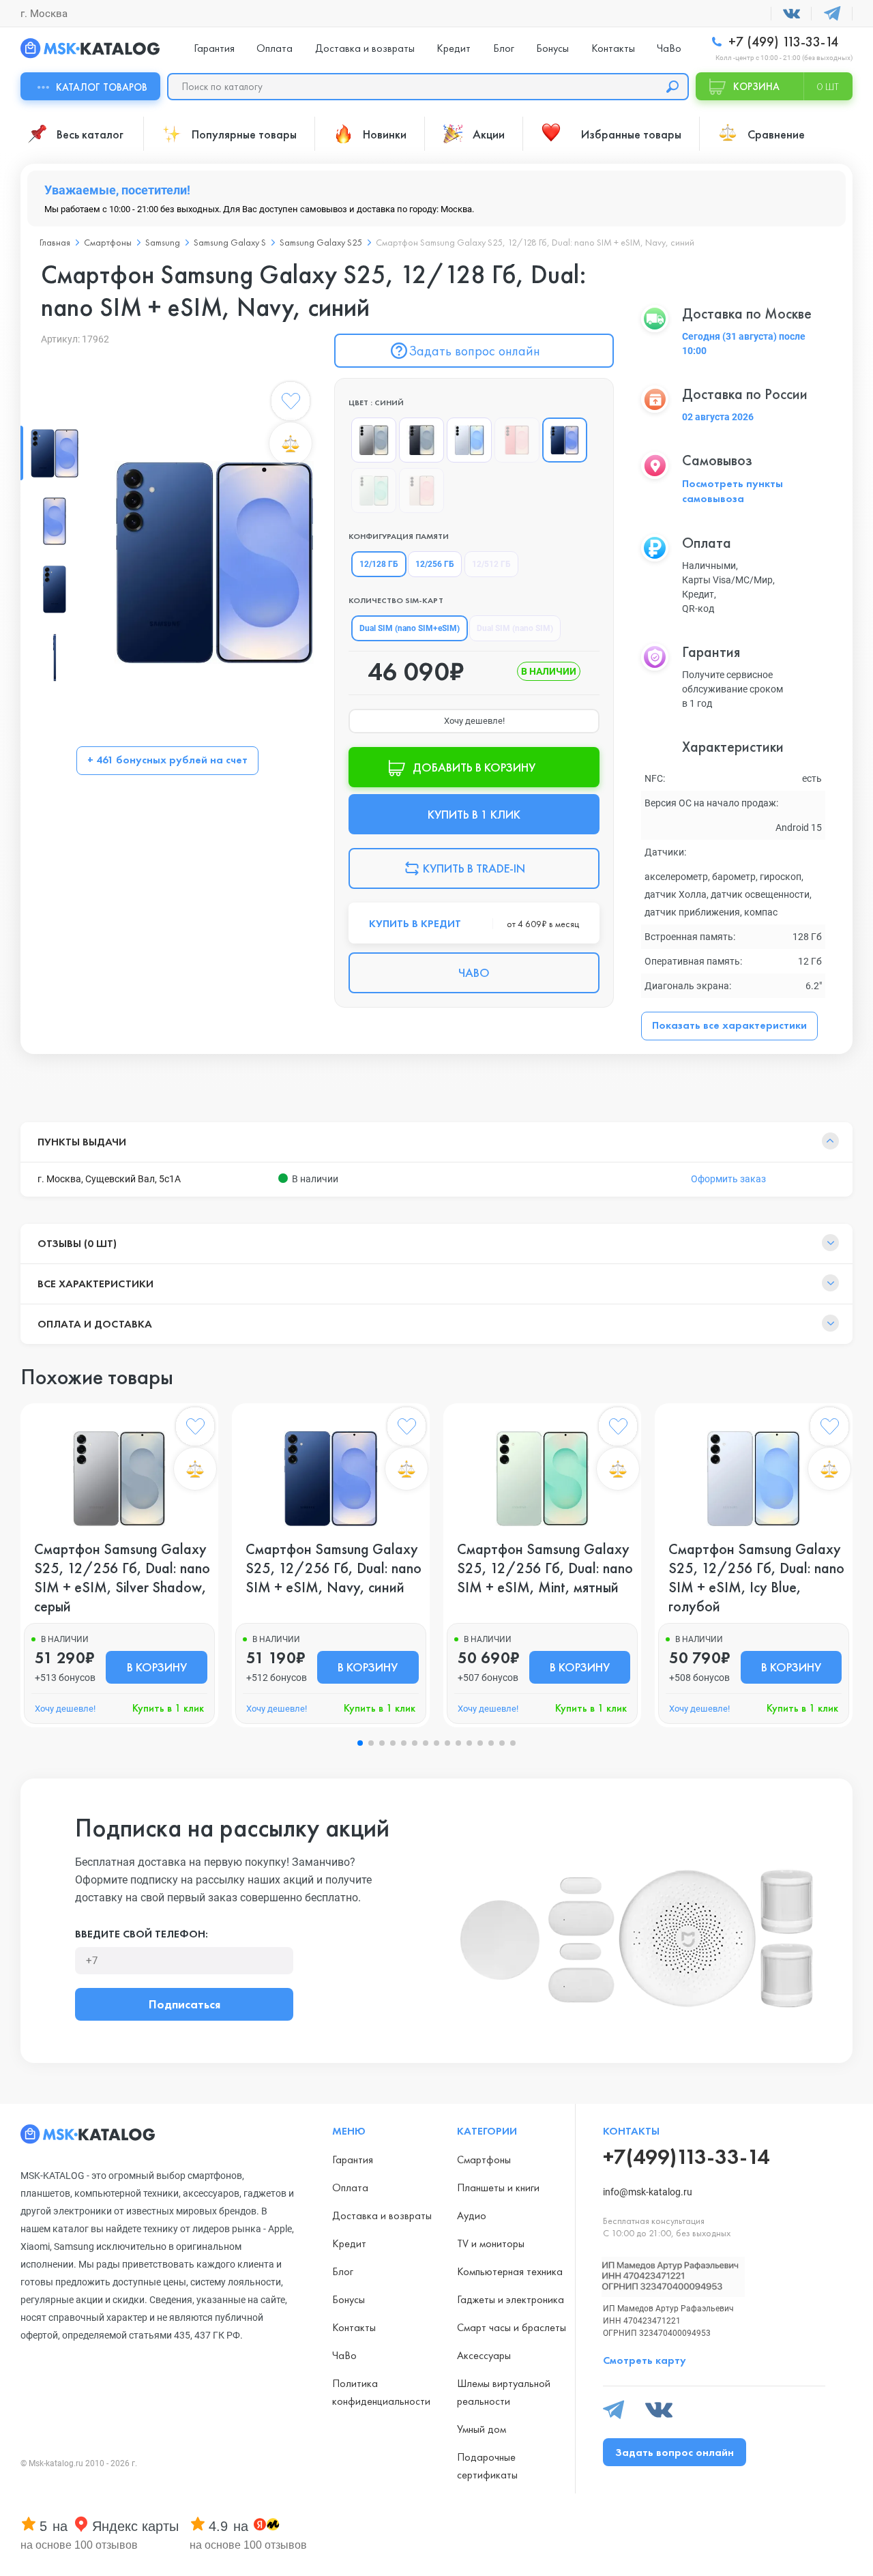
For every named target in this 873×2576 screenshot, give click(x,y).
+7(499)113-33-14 (686, 2157)
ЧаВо (669, 48)
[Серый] (374, 440)
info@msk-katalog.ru (648, 2192)
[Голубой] (469, 440)
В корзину (157, 1667)
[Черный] (421, 440)
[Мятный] (374, 491)
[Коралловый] (517, 440)
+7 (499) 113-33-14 (782, 42)
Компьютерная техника (510, 2271)
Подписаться (184, 2004)
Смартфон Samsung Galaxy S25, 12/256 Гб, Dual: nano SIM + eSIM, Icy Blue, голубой (756, 1578)
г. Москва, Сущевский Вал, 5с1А (109, 1179)
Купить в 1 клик (168, 1708)
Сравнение (776, 134)
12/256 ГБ (435, 564)
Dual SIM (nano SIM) (515, 628)
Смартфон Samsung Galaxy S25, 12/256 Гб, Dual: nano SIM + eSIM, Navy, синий (334, 1568)
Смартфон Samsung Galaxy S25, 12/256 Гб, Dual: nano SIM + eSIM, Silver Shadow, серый (122, 1578)
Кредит (454, 48)
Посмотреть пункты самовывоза (733, 491)
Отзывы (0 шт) (77, 1243)
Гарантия (214, 48)
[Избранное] (291, 404)
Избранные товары (631, 134)
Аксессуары (484, 2355)
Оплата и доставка (95, 1324)
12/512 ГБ (491, 564)
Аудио (472, 2215)
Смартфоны (484, 2160)
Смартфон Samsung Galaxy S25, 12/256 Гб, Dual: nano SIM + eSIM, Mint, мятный (545, 1568)
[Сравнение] (291, 443)
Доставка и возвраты (365, 48)
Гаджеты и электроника (511, 2299)
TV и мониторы (491, 2243)
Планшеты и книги (498, 2187)
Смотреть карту (645, 2360)
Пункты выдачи (82, 1142)
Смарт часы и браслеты (512, 2327)
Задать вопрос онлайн (474, 351)
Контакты (613, 48)
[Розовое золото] (421, 491)
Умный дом (482, 2429)
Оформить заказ (728, 1179)
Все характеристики (95, 1284)
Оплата (275, 48)
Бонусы (552, 48)
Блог (504, 48)
